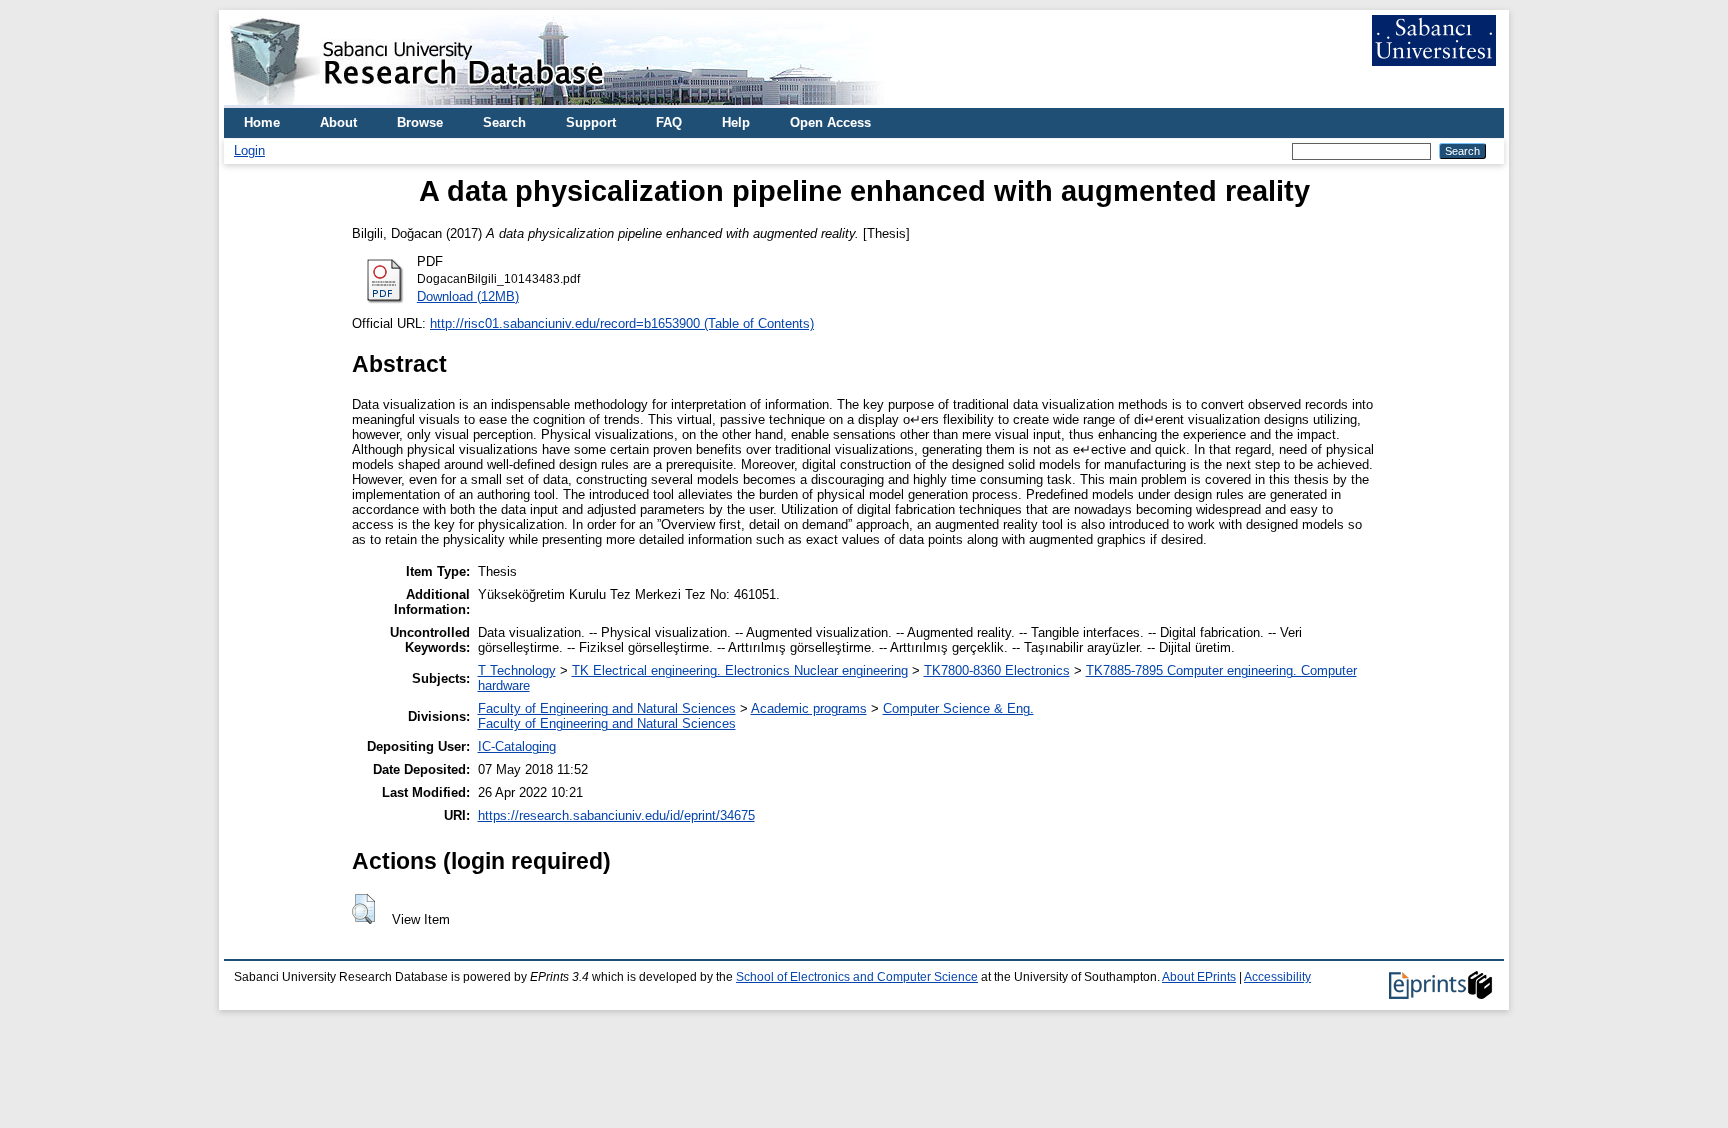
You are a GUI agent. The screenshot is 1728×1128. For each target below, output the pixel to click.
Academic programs (809, 708)
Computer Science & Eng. (958, 708)
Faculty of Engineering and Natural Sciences (607, 708)
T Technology (517, 670)
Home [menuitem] (262, 122)
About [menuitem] (338, 122)
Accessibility (1277, 977)
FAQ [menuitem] (669, 122)
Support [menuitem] (591, 122)
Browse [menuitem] (420, 122)
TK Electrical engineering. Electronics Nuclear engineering (740, 670)
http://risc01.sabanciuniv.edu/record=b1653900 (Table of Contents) (622, 323)
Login (249, 150)
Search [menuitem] (504, 122)
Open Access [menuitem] (830, 122)
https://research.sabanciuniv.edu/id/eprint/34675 (616, 815)
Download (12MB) (468, 296)
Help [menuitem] (736, 122)
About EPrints (1199, 977)
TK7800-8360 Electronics (997, 670)
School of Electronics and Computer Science (857, 977)
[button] (363, 909)
